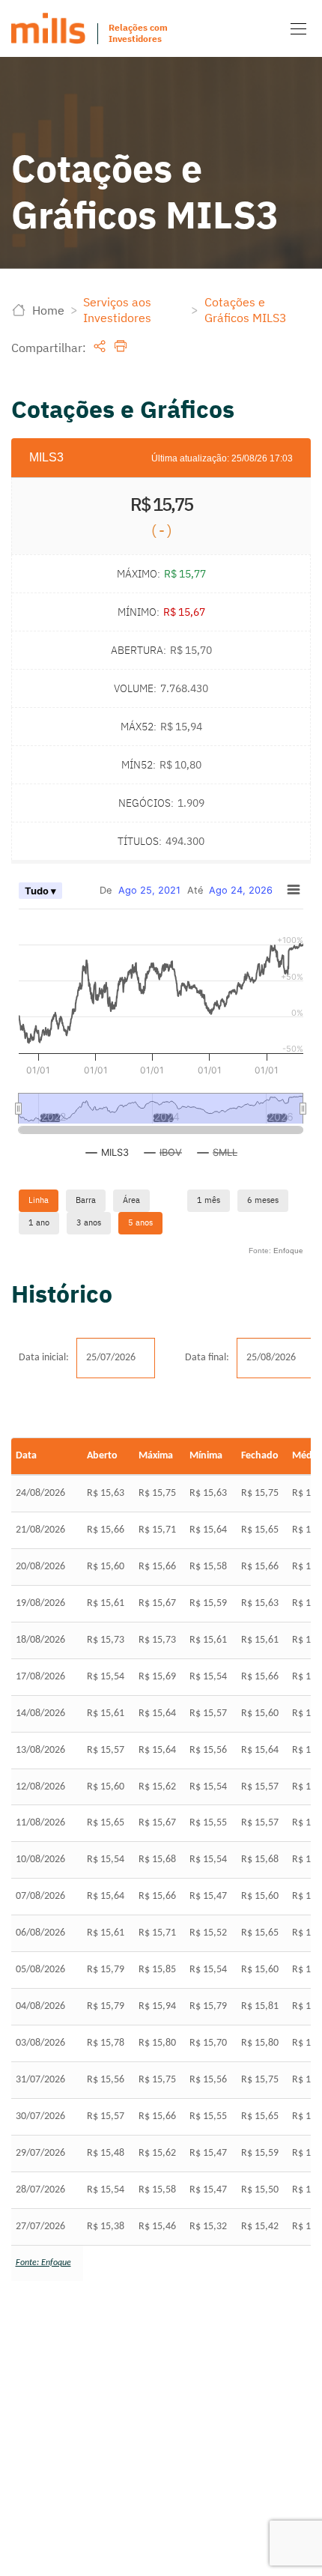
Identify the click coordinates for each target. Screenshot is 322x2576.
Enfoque (288, 1251)
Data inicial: (44, 1358)
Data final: (207, 1358)
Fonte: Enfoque (43, 2263)
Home (48, 310)
